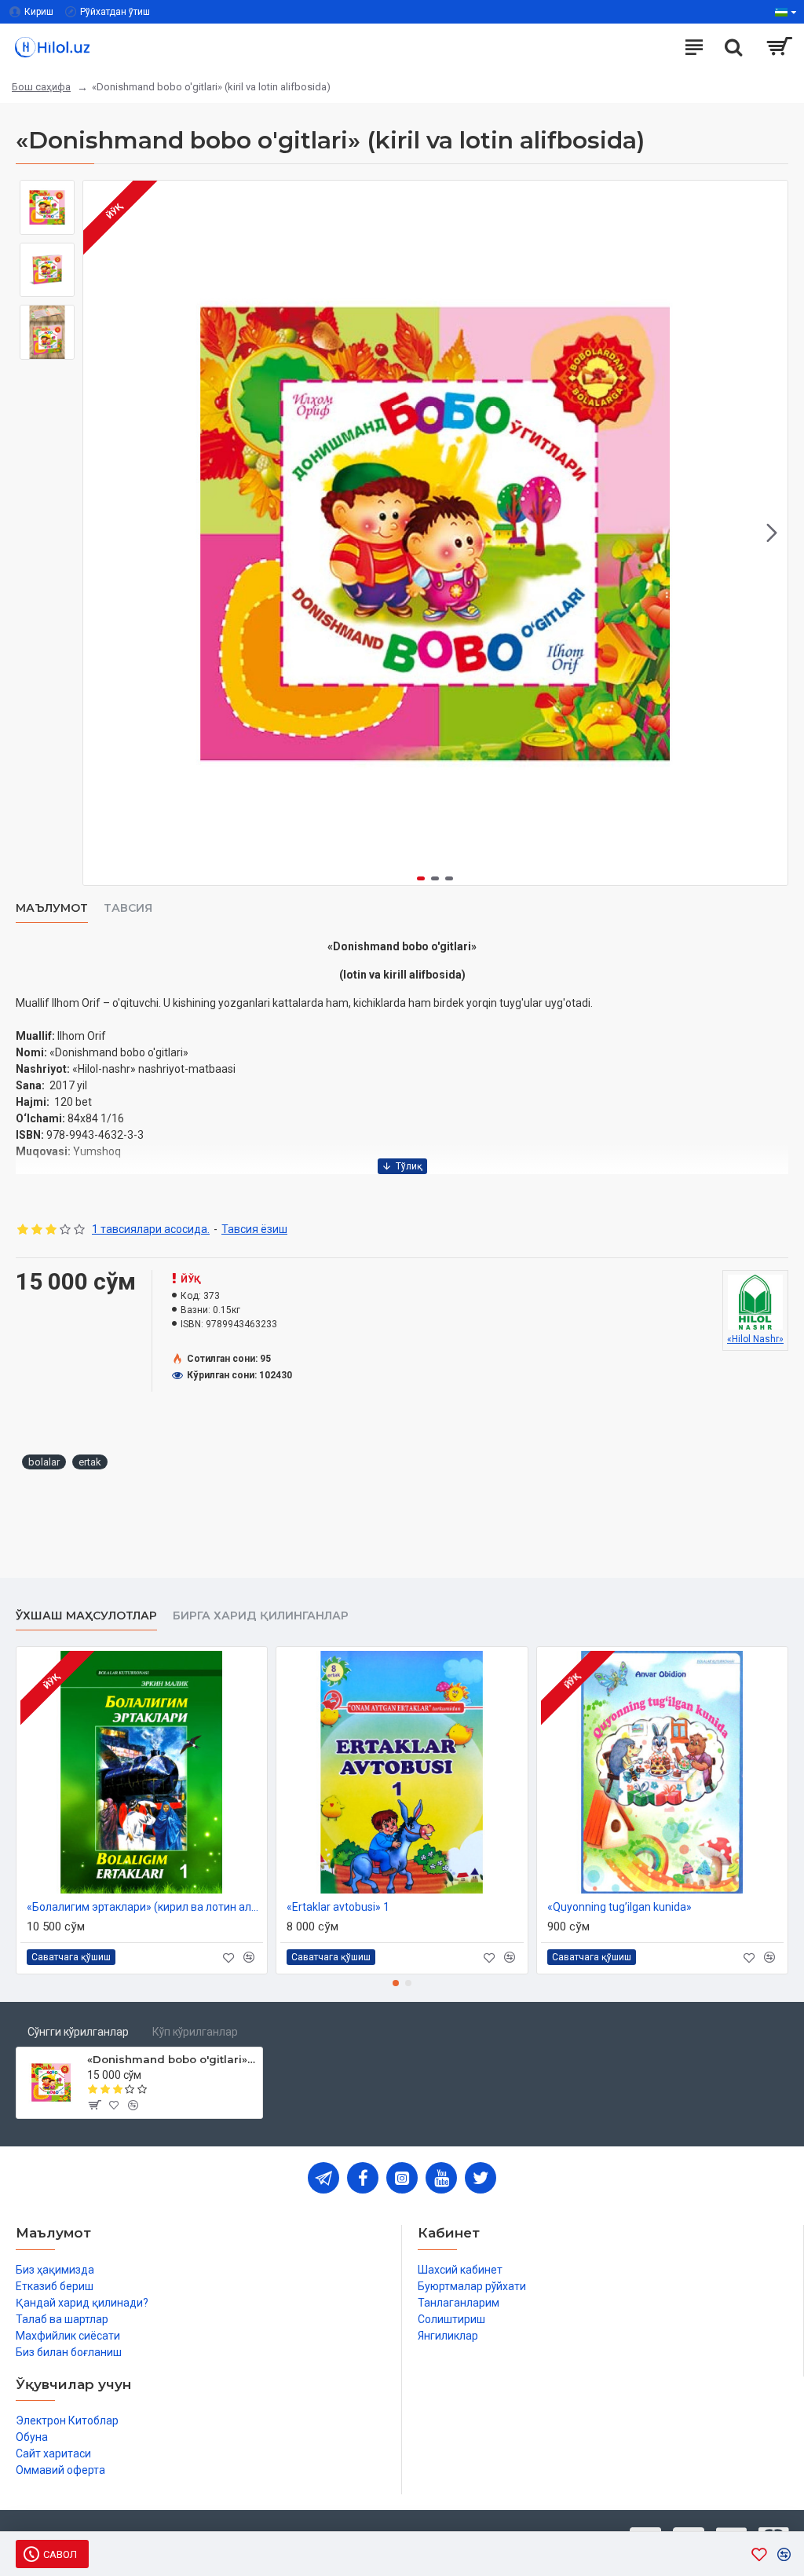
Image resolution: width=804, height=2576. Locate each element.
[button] (99, 533)
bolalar (44, 1462)
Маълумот (52, 908)
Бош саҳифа (41, 87)
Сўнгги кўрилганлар (78, 2032)
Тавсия (128, 908)
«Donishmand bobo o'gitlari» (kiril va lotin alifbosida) (172, 2059)
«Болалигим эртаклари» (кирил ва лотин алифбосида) (145, 1907)
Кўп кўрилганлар (195, 2032)
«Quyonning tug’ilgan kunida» (619, 1907)
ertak (90, 1462)
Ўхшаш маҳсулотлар (86, 1616)
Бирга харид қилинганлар (261, 1616)
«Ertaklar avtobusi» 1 (338, 1907)
